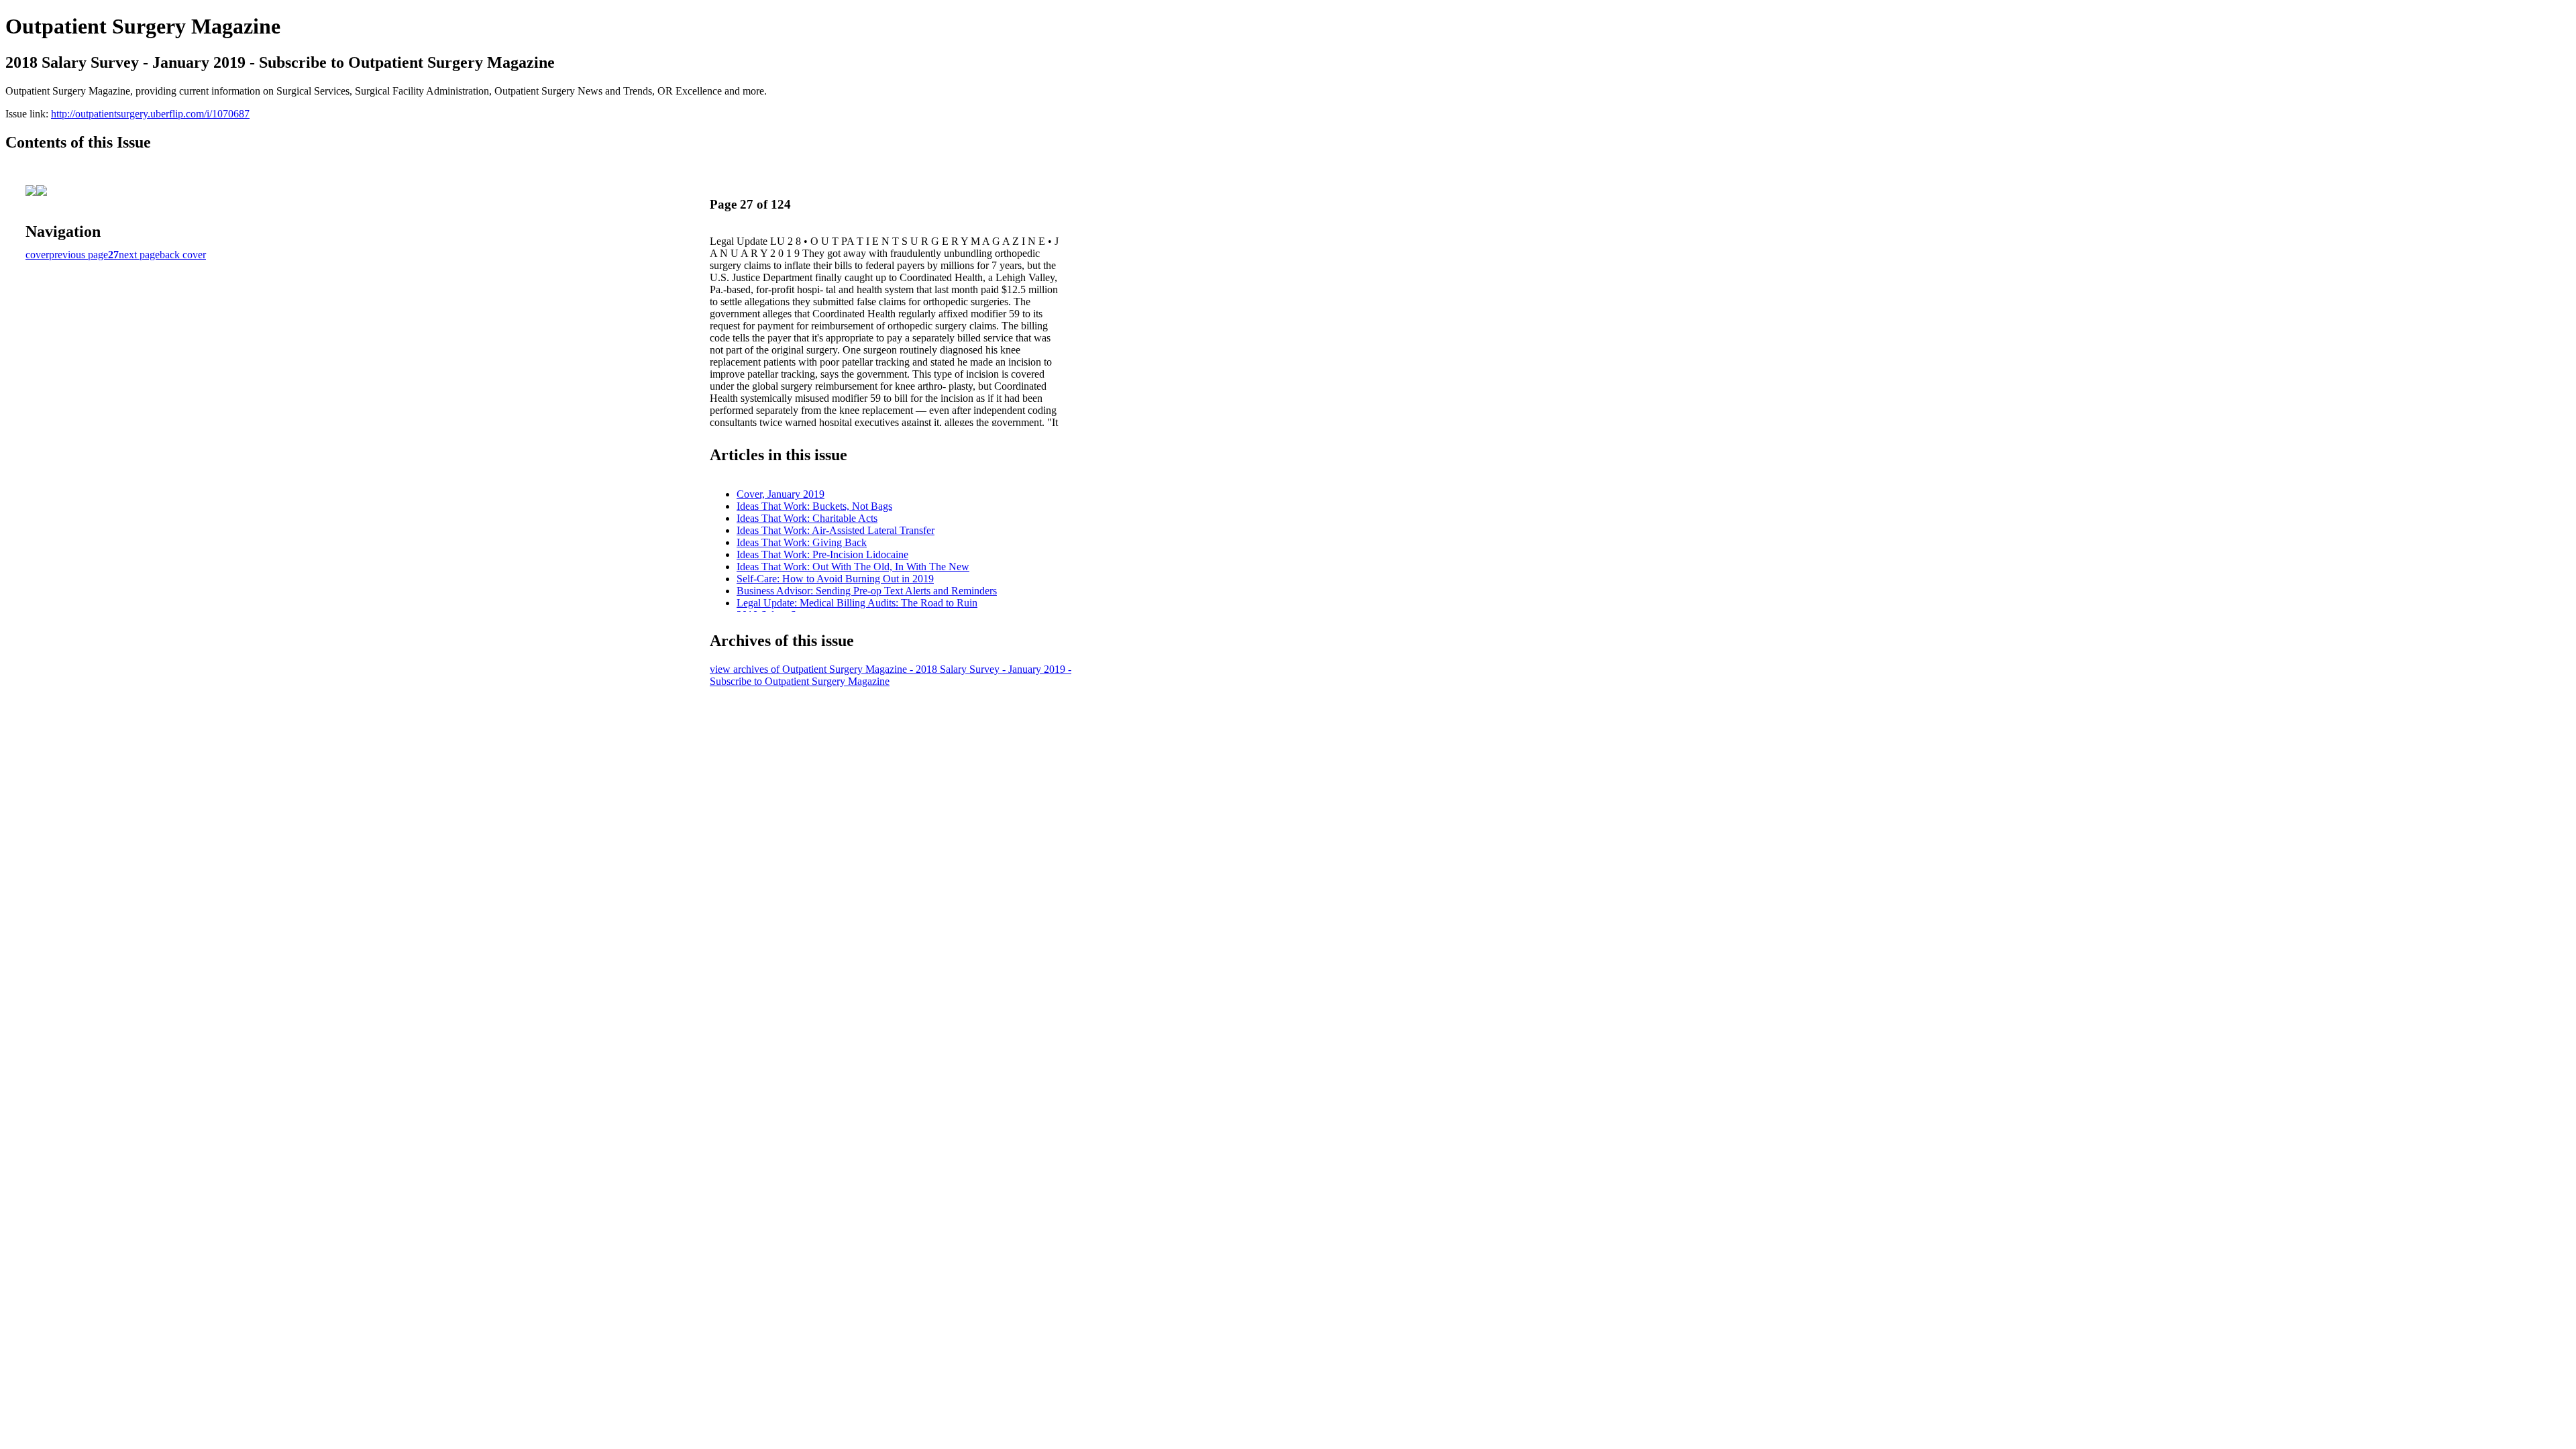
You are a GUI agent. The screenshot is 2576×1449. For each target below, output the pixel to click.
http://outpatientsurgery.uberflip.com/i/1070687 (150, 114)
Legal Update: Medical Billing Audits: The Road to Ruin (857, 603)
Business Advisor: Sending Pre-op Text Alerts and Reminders (867, 591)
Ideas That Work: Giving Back (802, 542)
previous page (78, 255)
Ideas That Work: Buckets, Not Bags (814, 506)
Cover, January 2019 (781, 494)
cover (37, 255)
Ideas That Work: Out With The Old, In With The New (853, 567)
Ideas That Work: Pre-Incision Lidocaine (822, 554)
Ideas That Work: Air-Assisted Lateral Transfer (836, 530)
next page (139, 255)
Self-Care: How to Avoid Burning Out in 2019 (835, 579)
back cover (183, 255)
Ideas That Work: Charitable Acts (807, 518)
